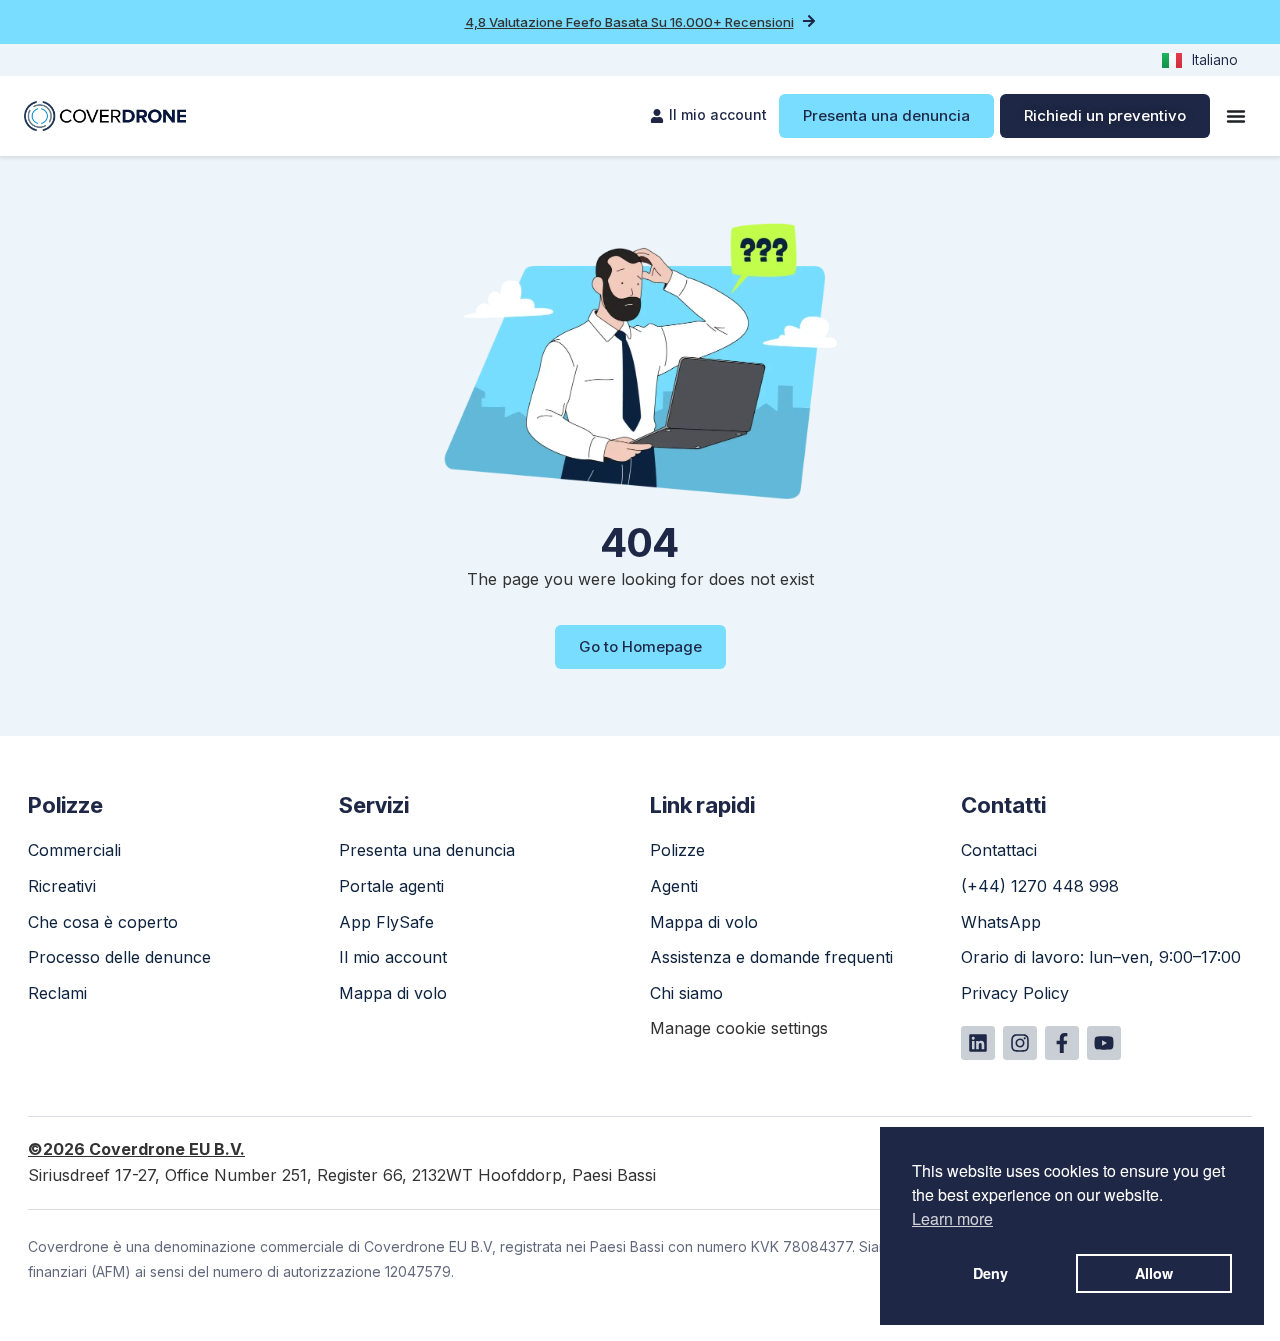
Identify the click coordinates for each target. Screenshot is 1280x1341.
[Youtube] (1104, 1043)
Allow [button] (1154, 1273)
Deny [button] (990, 1273)
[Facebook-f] (1062, 1043)
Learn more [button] (952, 1218)
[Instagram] (1020, 1043)
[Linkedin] (978, 1043)
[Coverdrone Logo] (105, 116)
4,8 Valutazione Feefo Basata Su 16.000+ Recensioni (629, 22)
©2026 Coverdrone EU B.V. (136, 1149)
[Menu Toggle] (1236, 116)
